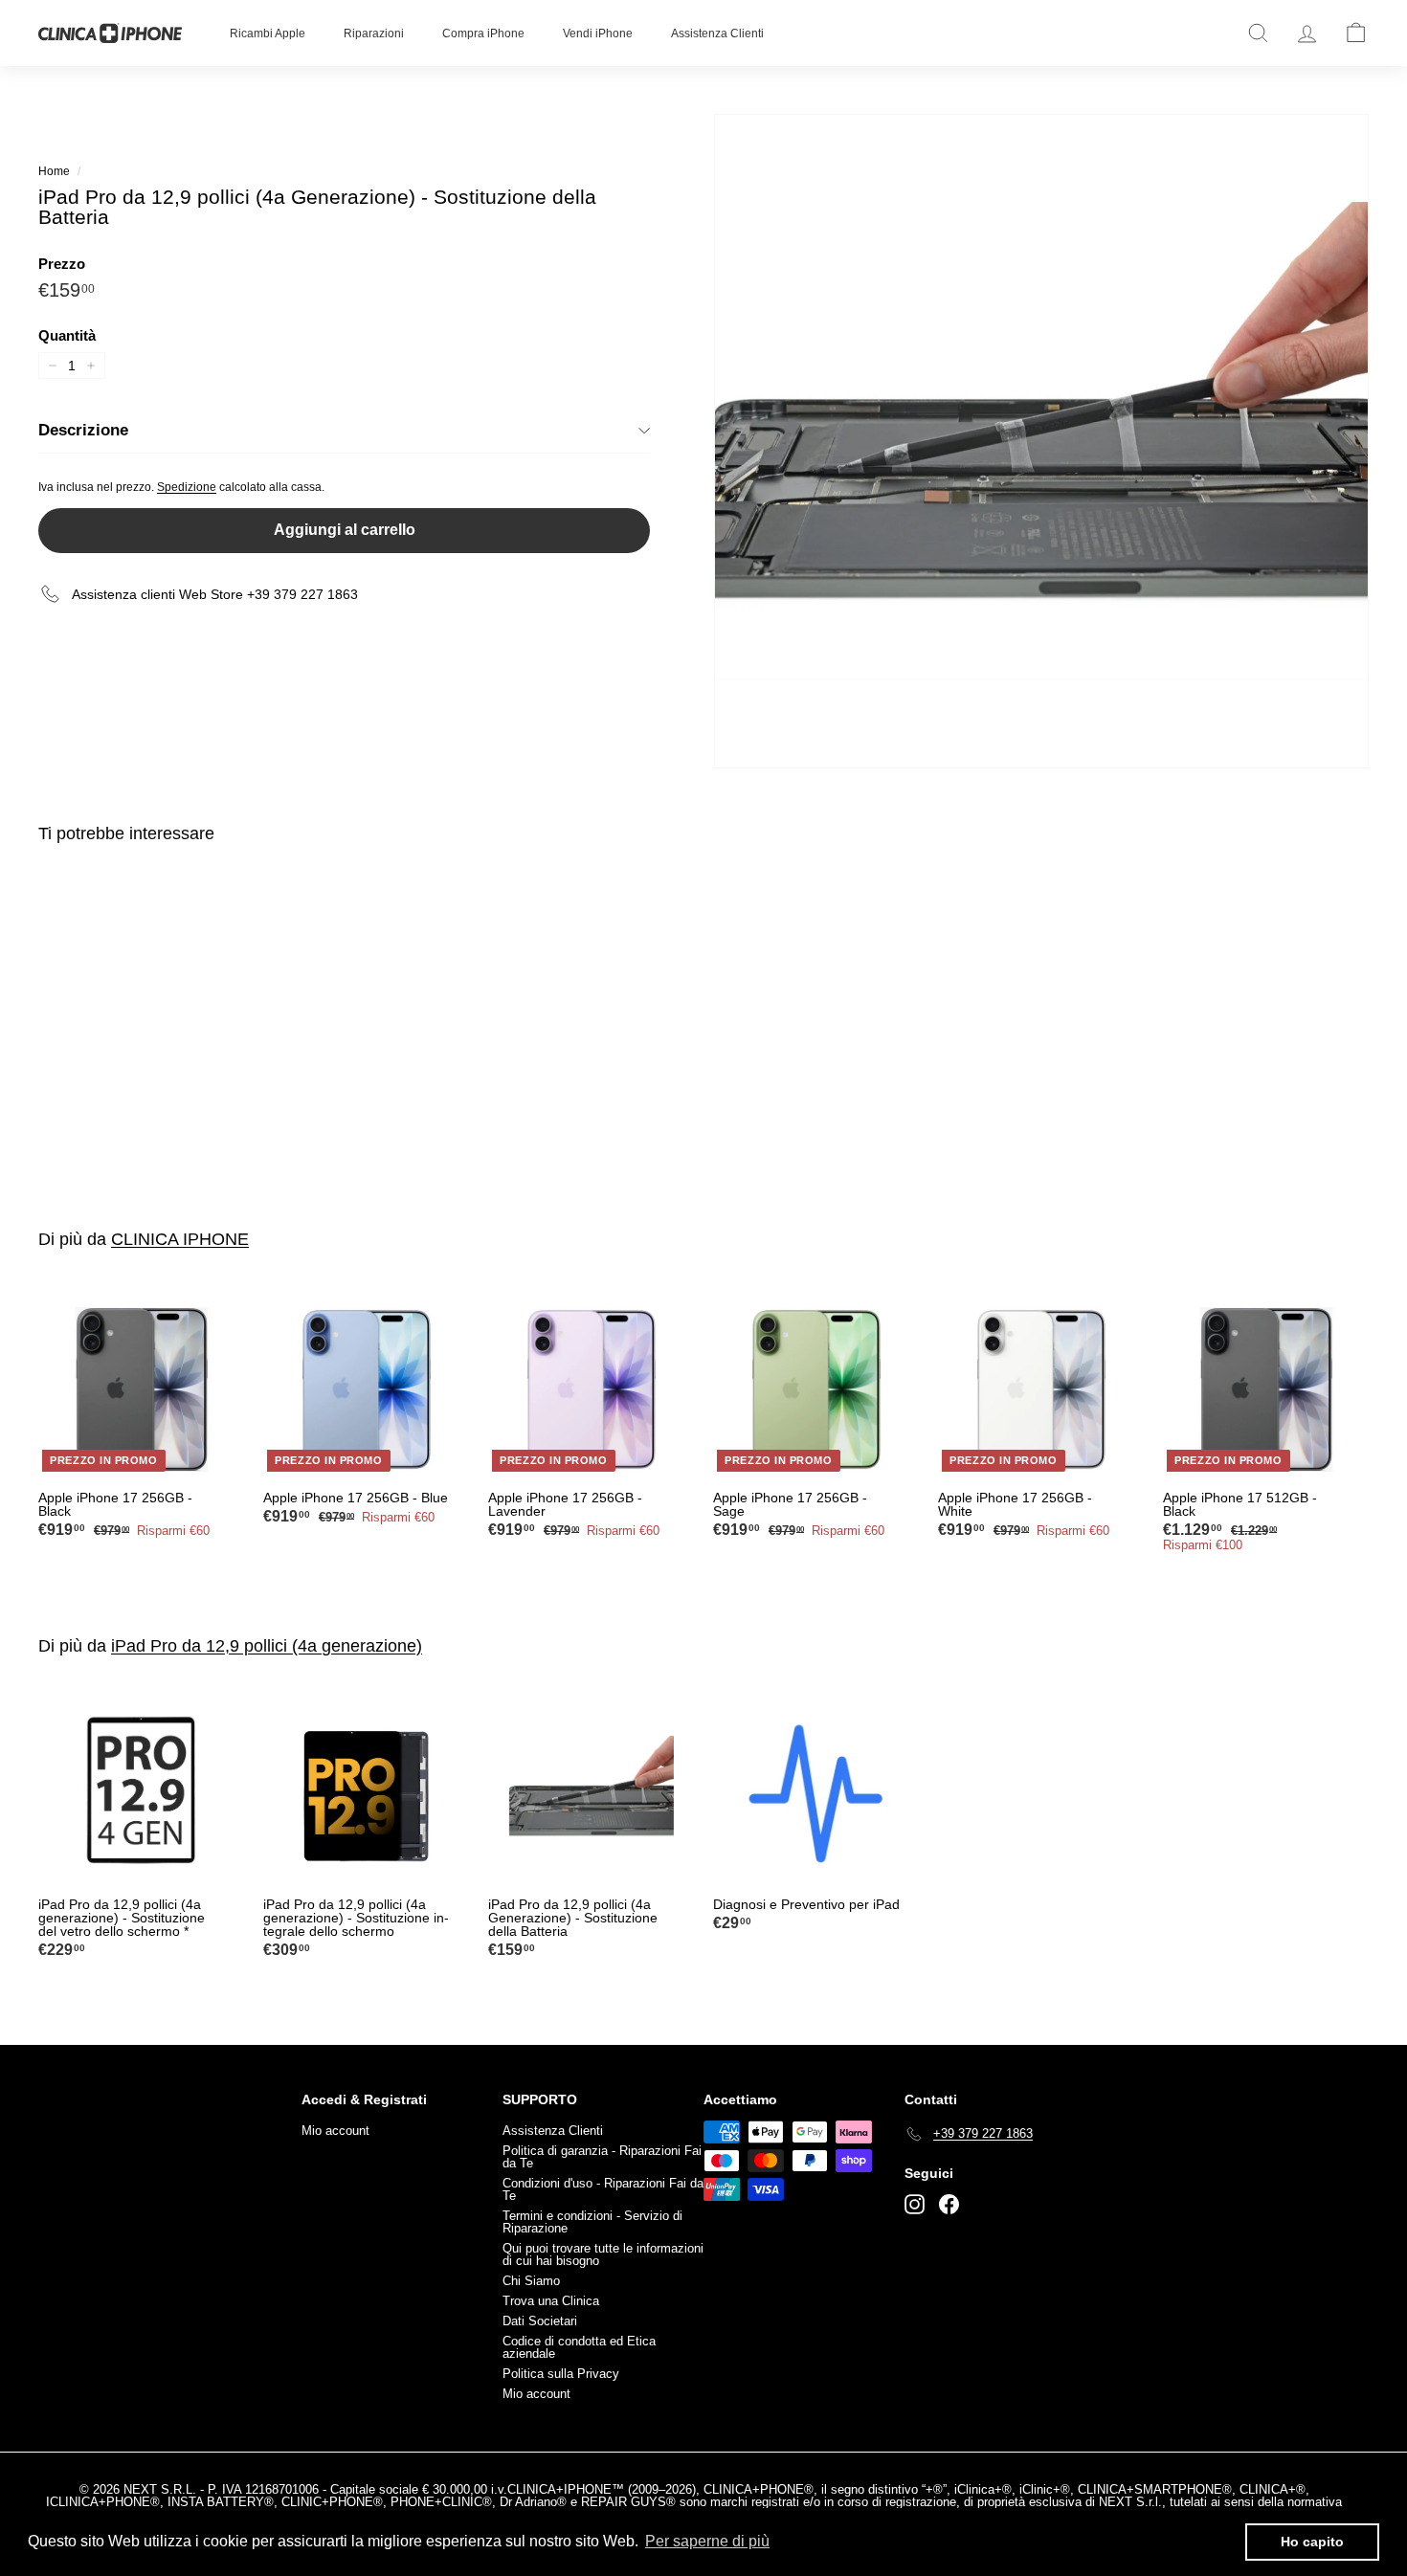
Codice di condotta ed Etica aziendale (579, 2347)
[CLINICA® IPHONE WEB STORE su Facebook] (949, 2204)
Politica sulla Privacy (561, 2374)
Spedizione (187, 487)
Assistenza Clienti (717, 33)
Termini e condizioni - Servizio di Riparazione (592, 2222)
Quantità (67, 335)
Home (54, 171)
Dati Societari (540, 2321)
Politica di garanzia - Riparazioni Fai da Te (602, 2157)
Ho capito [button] (1312, 2542)
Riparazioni (374, 33)
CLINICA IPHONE (180, 1239)
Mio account (335, 2131)
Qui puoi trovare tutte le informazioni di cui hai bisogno (603, 2254)
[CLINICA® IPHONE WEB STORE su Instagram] (915, 2204)
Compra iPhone (483, 33)
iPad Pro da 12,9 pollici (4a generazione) (267, 1646)
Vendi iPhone (598, 33)
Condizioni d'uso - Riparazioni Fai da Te (603, 2189)
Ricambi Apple (268, 33)
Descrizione (83, 430)
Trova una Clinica (551, 2301)
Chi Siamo (531, 2281)
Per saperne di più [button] (707, 2541)
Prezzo (62, 264)
